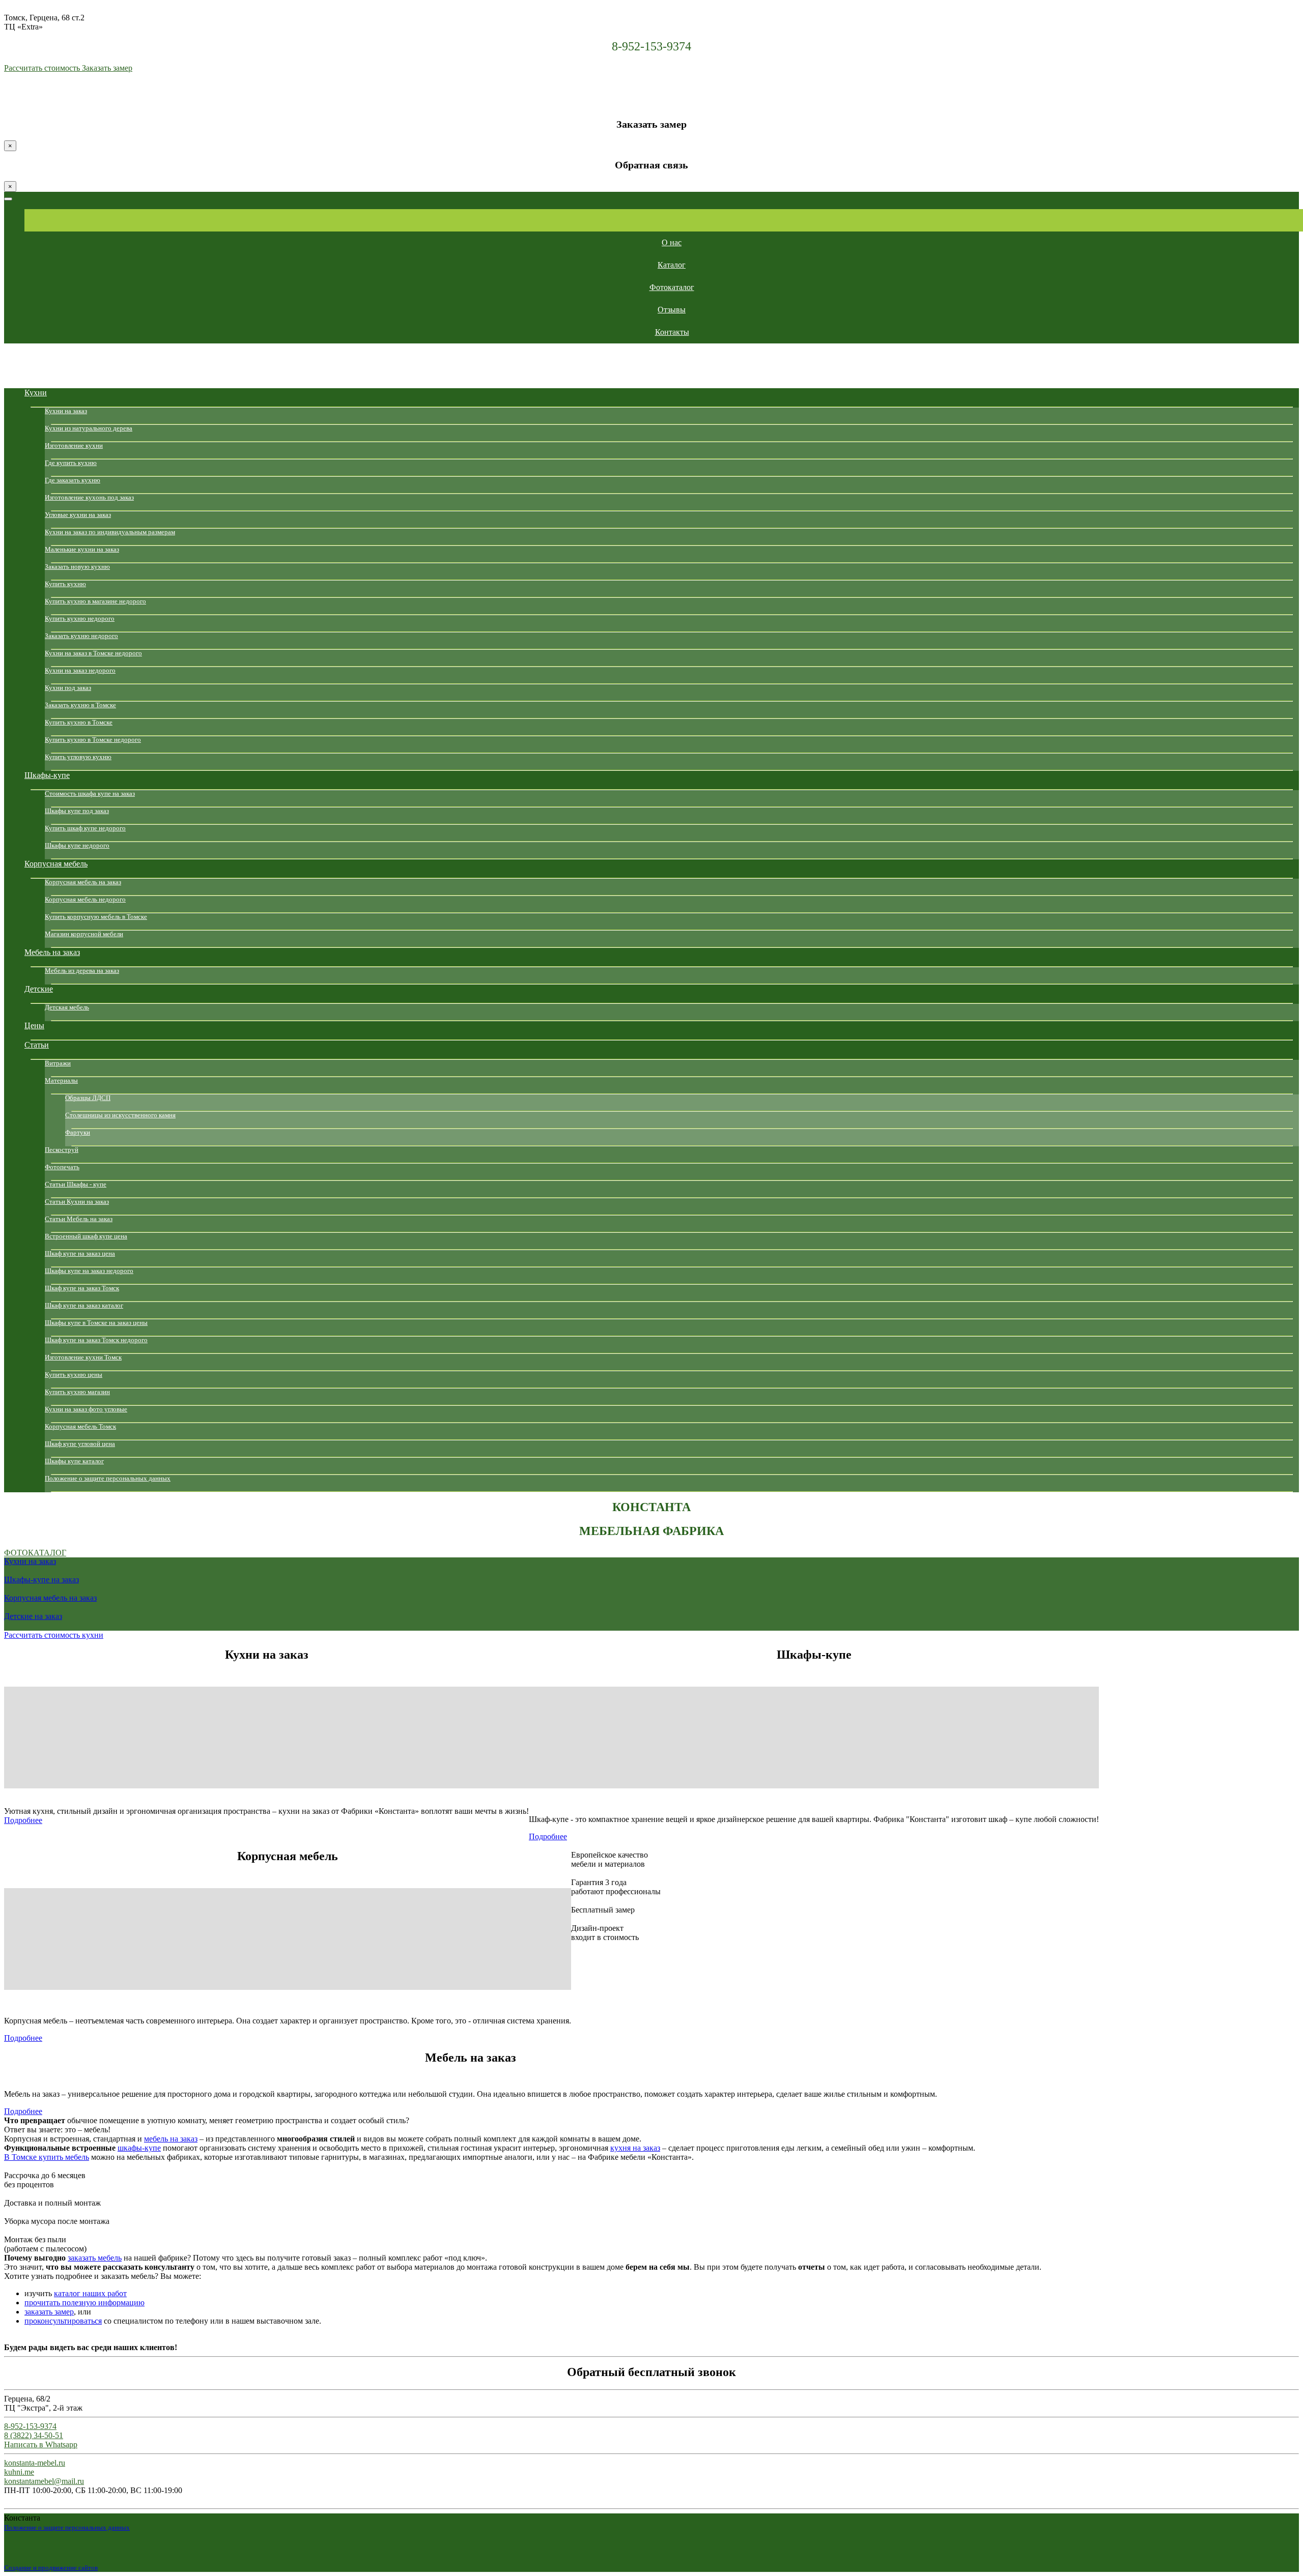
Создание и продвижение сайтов (51, 2568)
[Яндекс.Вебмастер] (124, 2567)
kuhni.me (19, 2472)
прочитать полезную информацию (84, 2303)
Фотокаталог (35, 1553)
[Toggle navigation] (8, 199)
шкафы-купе (139, 2148)
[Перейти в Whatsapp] (10, 99)
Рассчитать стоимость (43, 68)
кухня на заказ (635, 2148)
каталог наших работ (90, 2293)
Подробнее (23, 1820)
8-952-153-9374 (651, 46)
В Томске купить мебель (47, 2157)
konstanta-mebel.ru (35, 2463)
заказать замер (49, 2312)
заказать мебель (95, 2258)
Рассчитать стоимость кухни (54, 1635)
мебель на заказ (171, 2139)
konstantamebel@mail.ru (44, 2481)
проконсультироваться (63, 2321)
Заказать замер (107, 68)
